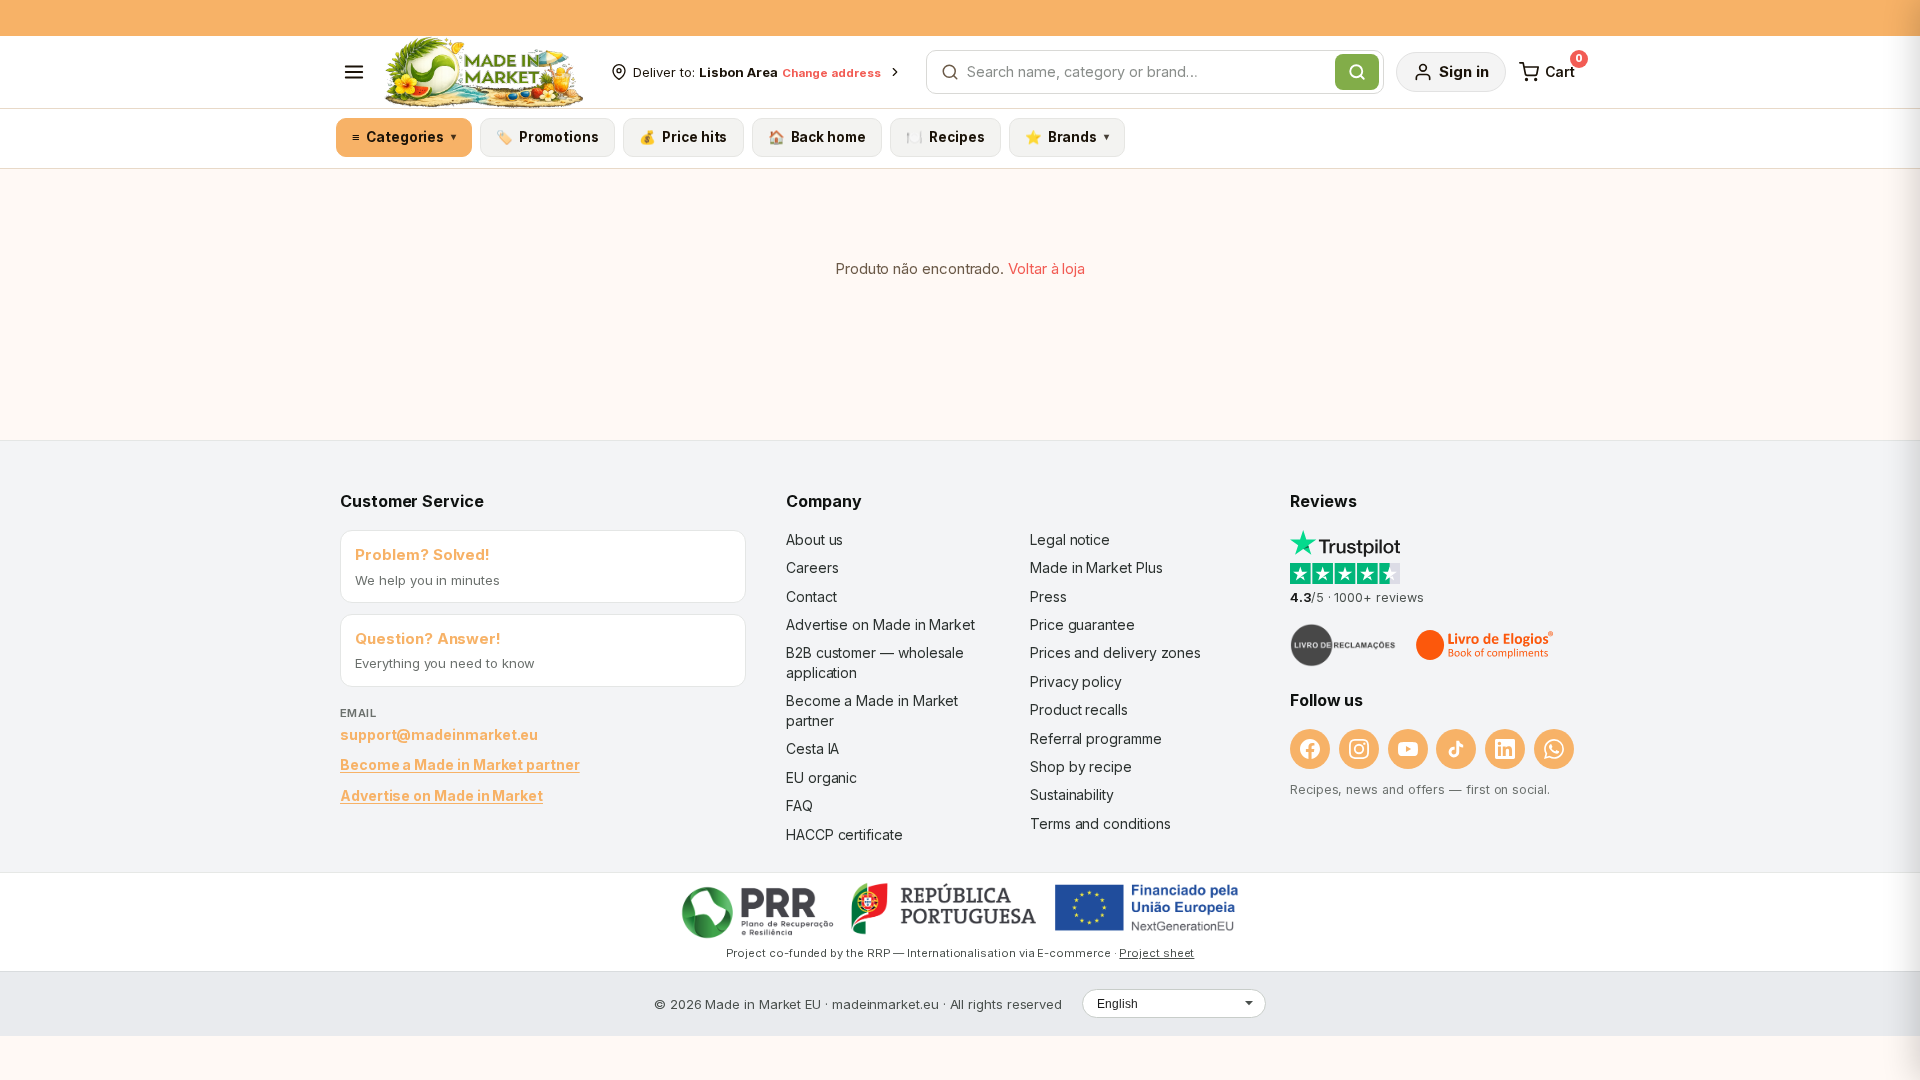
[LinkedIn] (1505, 749)
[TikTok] (1456, 749)
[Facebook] (1310, 749)
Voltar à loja (1046, 268)
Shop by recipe (1081, 766)
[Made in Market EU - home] (483, 72)
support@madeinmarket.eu (439, 734)
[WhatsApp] (1554, 749)
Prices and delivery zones (1115, 652)
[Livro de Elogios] (1486, 645)
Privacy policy (1076, 681)
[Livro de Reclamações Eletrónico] (1343, 645)
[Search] (1357, 72)
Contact (811, 596)
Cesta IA (812, 748)
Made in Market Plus (1096, 567)
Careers (812, 567)
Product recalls (1079, 709)
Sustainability (1072, 794)
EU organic (821, 777)
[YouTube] (1408, 749)
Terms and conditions (1100, 823)
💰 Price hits (683, 137)
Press (1048, 596)
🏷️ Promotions (547, 137)
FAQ (799, 805)
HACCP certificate (844, 834)
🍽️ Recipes (945, 137)
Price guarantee (1082, 624)
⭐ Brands (1067, 137)
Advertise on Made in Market (441, 795)
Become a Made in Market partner (460, 764)
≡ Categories (403, 137)
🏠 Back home (817, 137)
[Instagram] (1359, 749)
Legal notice (1070, 539)
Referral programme (1096, 738)
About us (814, 539)
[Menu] (354, 72)
